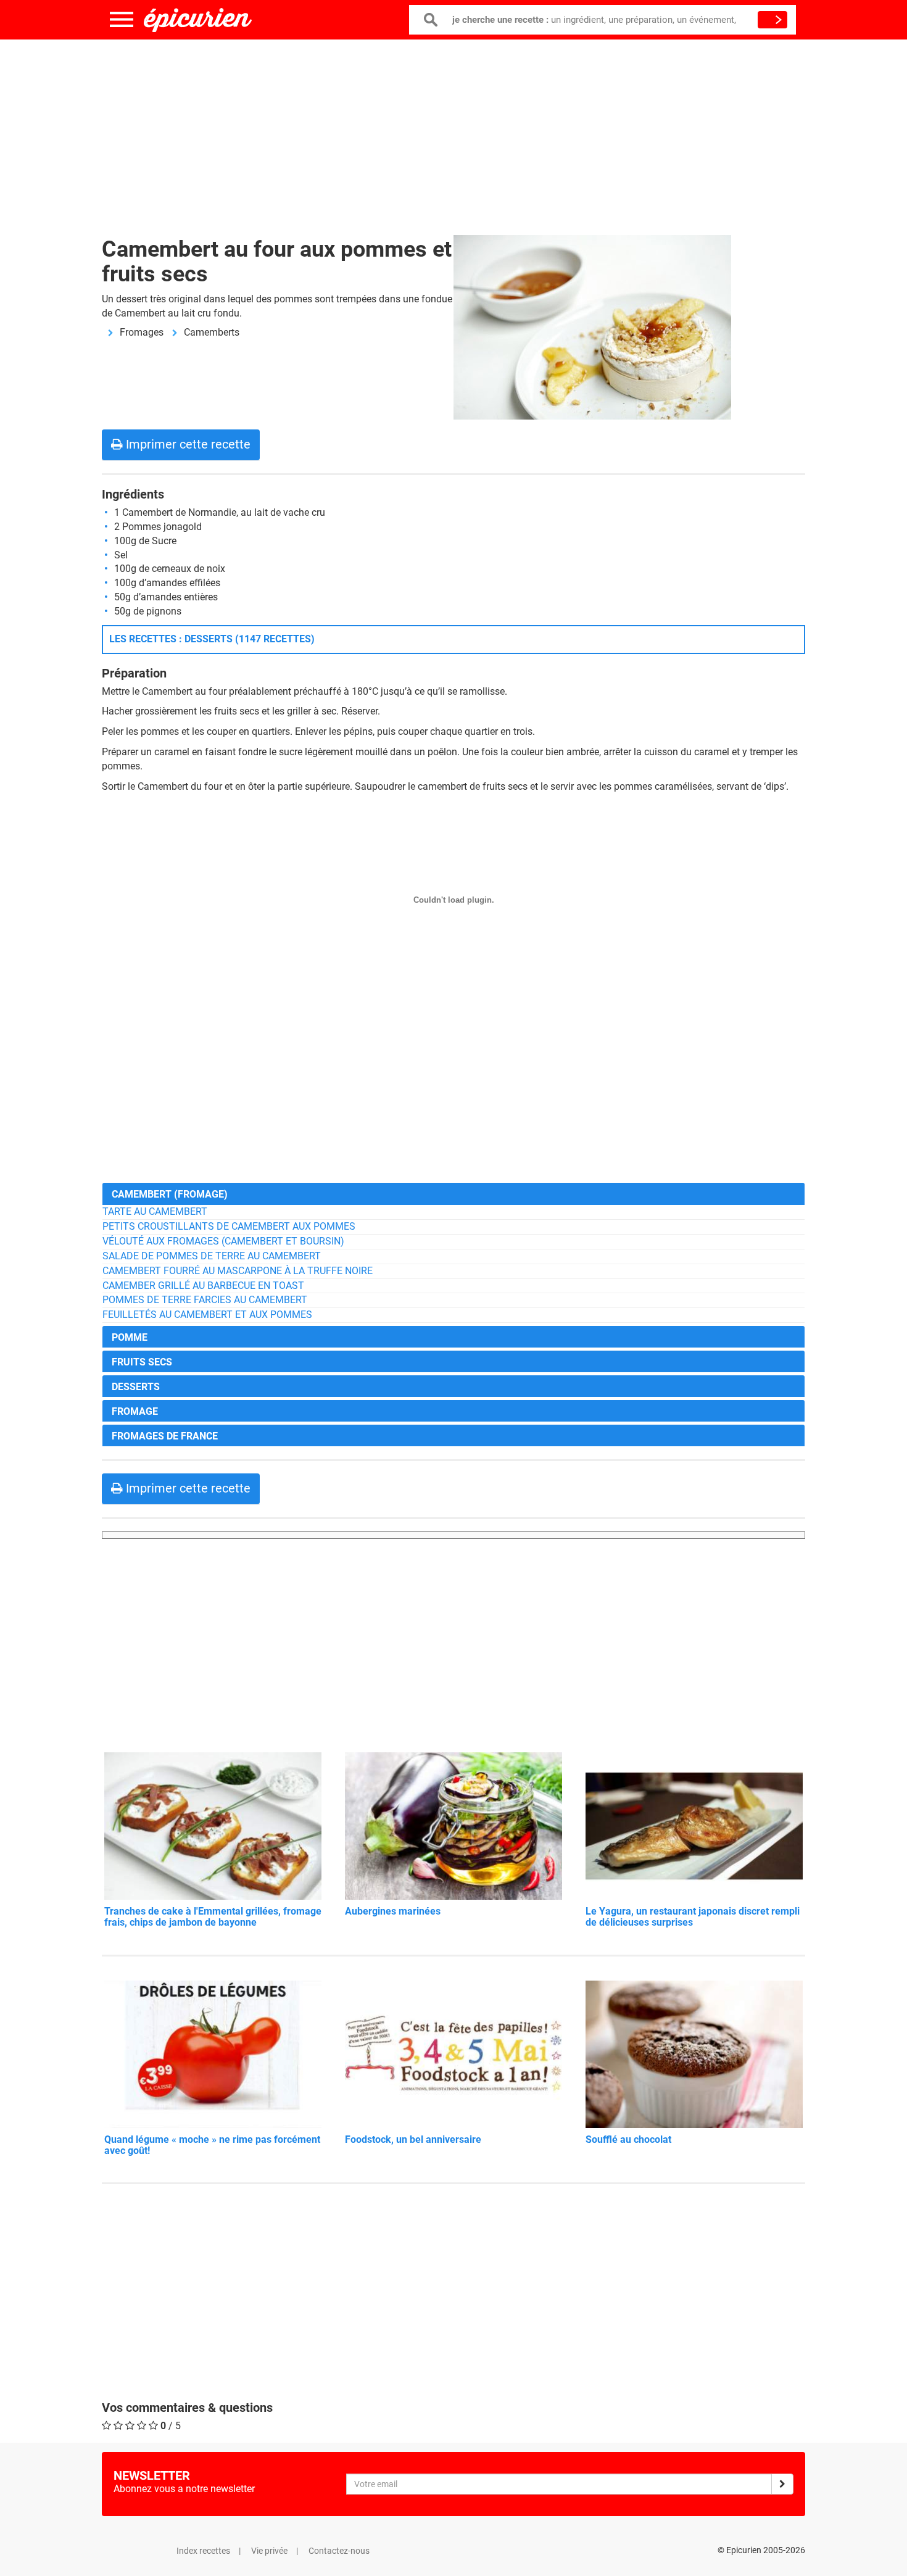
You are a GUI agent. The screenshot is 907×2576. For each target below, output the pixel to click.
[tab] (453, 1194)
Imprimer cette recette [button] (187, 444)
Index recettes (203, 2551)
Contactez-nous (339, 2551)
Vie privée (269, 2551)
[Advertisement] (453, 130)
